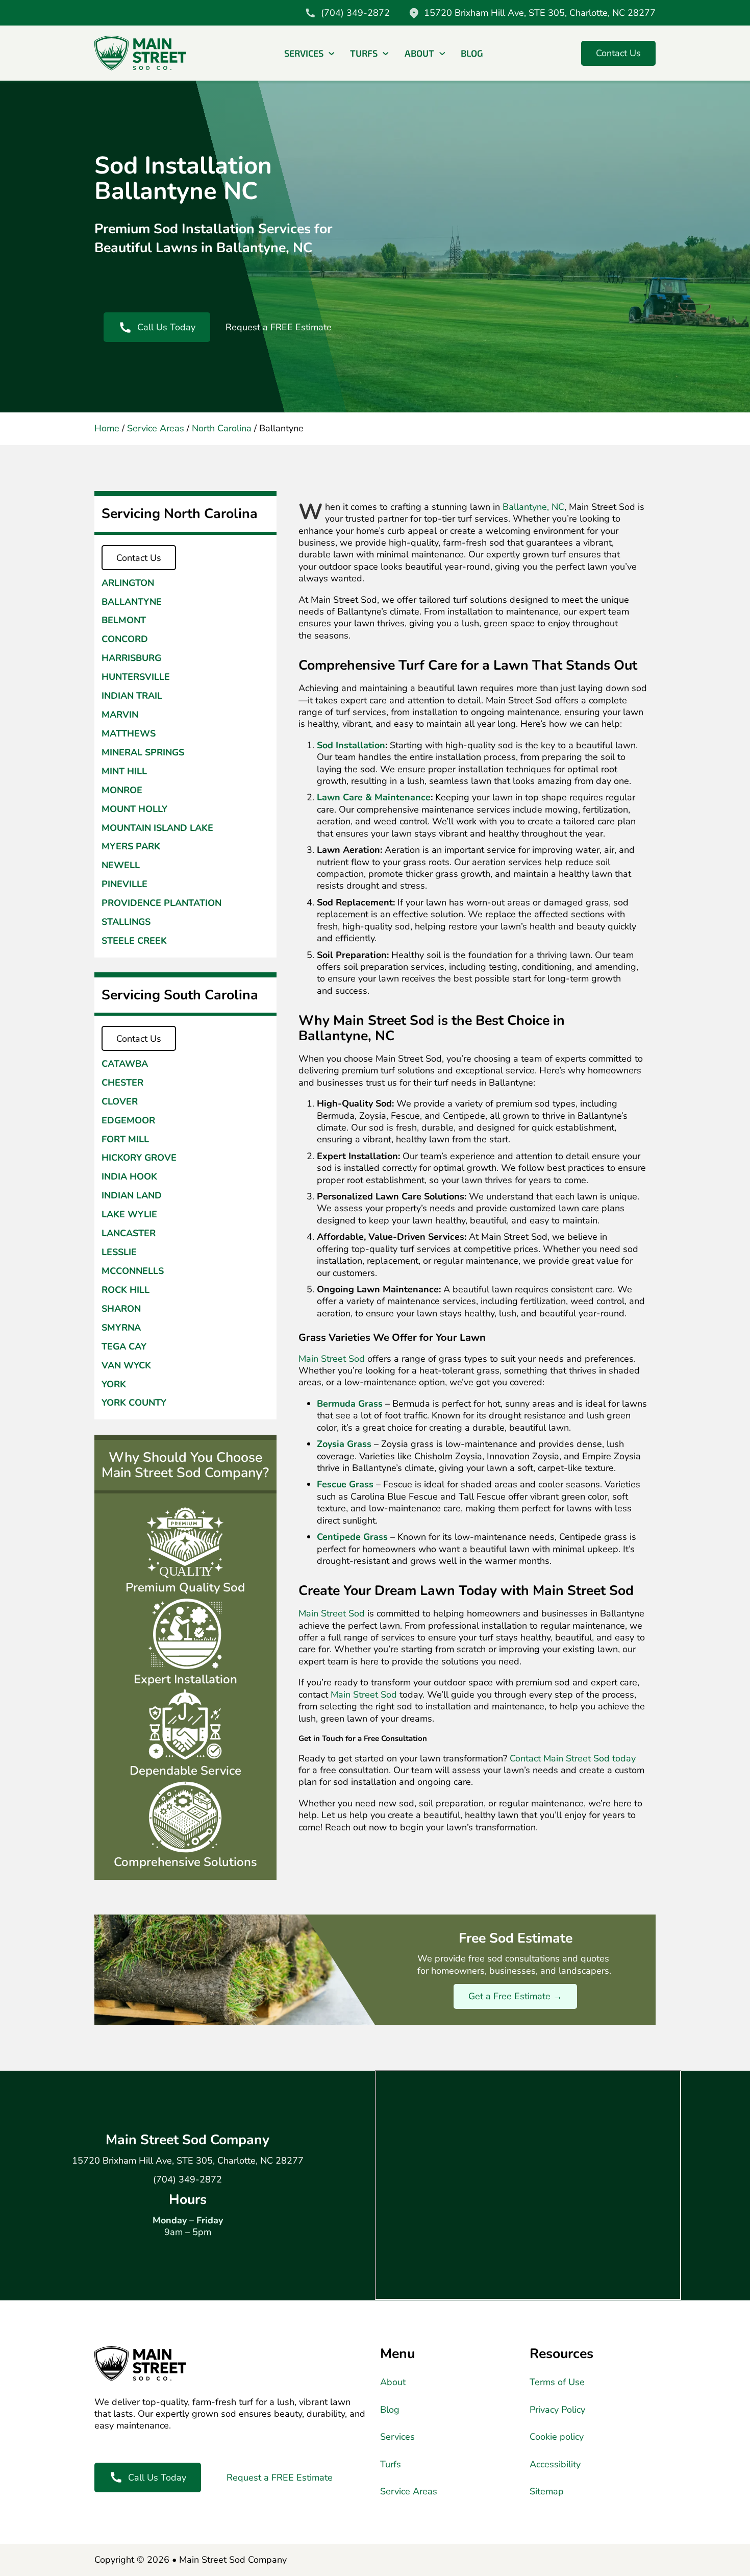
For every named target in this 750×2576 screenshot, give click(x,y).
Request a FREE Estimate (279, 327)
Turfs (364, 53)
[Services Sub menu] (332, 54)
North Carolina (222, 428)
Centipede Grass (352, 1537)
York (114, 1384)
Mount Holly (134, 809)
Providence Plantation (161, 903)
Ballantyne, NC (533, 507)
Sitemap (547, 2492)
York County (134, 1403)
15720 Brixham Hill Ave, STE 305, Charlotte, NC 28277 (188, 2161)
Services (304, 53)
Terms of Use (557, 2382)
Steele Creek (134, 941)
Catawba (125, 1064)
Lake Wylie (129, 1215)
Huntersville (136, 677)
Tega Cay (124, 1347)
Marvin (120, 714)
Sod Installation (351, 745)
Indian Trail (132, 696)
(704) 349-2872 (187, 2180)
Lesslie (119, 1252)
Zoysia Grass (344, 1444)
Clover (120, 1102)
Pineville (124, 884)
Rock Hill (126, 1290)
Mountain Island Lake (157, 828)
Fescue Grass (345, 1484)
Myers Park (131, 847)
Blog (472, 53)
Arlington (128, 583)
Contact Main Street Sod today (573, 1758)
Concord (125, 639)
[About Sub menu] (442, 54)
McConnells (133, 1271)
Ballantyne (132, 602)
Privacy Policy (557, 2410)
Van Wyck (126, 1366)
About (419, 53)
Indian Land (132, 1196)
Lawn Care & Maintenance (374, 797)
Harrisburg (131, 658)
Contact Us (618, 53)
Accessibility (555, 2464)
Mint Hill (124, 771)
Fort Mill (125, 1139)
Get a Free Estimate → (515, 1996)
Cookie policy (557, 2437)
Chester (122, 1083)
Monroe (122, 790)
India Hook (129, 1177)
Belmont (124, 620)
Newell (121, 865)
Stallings (126, 922)
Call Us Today (166, 327)
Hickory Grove (139, 1158)
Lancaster (129, 1234)
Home (107, 428)
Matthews (129, 733)
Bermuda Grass (350, 1404)
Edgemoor (128, 1121)
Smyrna (121, 1328)
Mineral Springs (143, 752)
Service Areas (156, 428)
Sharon (121, 1309)
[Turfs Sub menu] (386, 54)
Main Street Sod (332, 1359)
